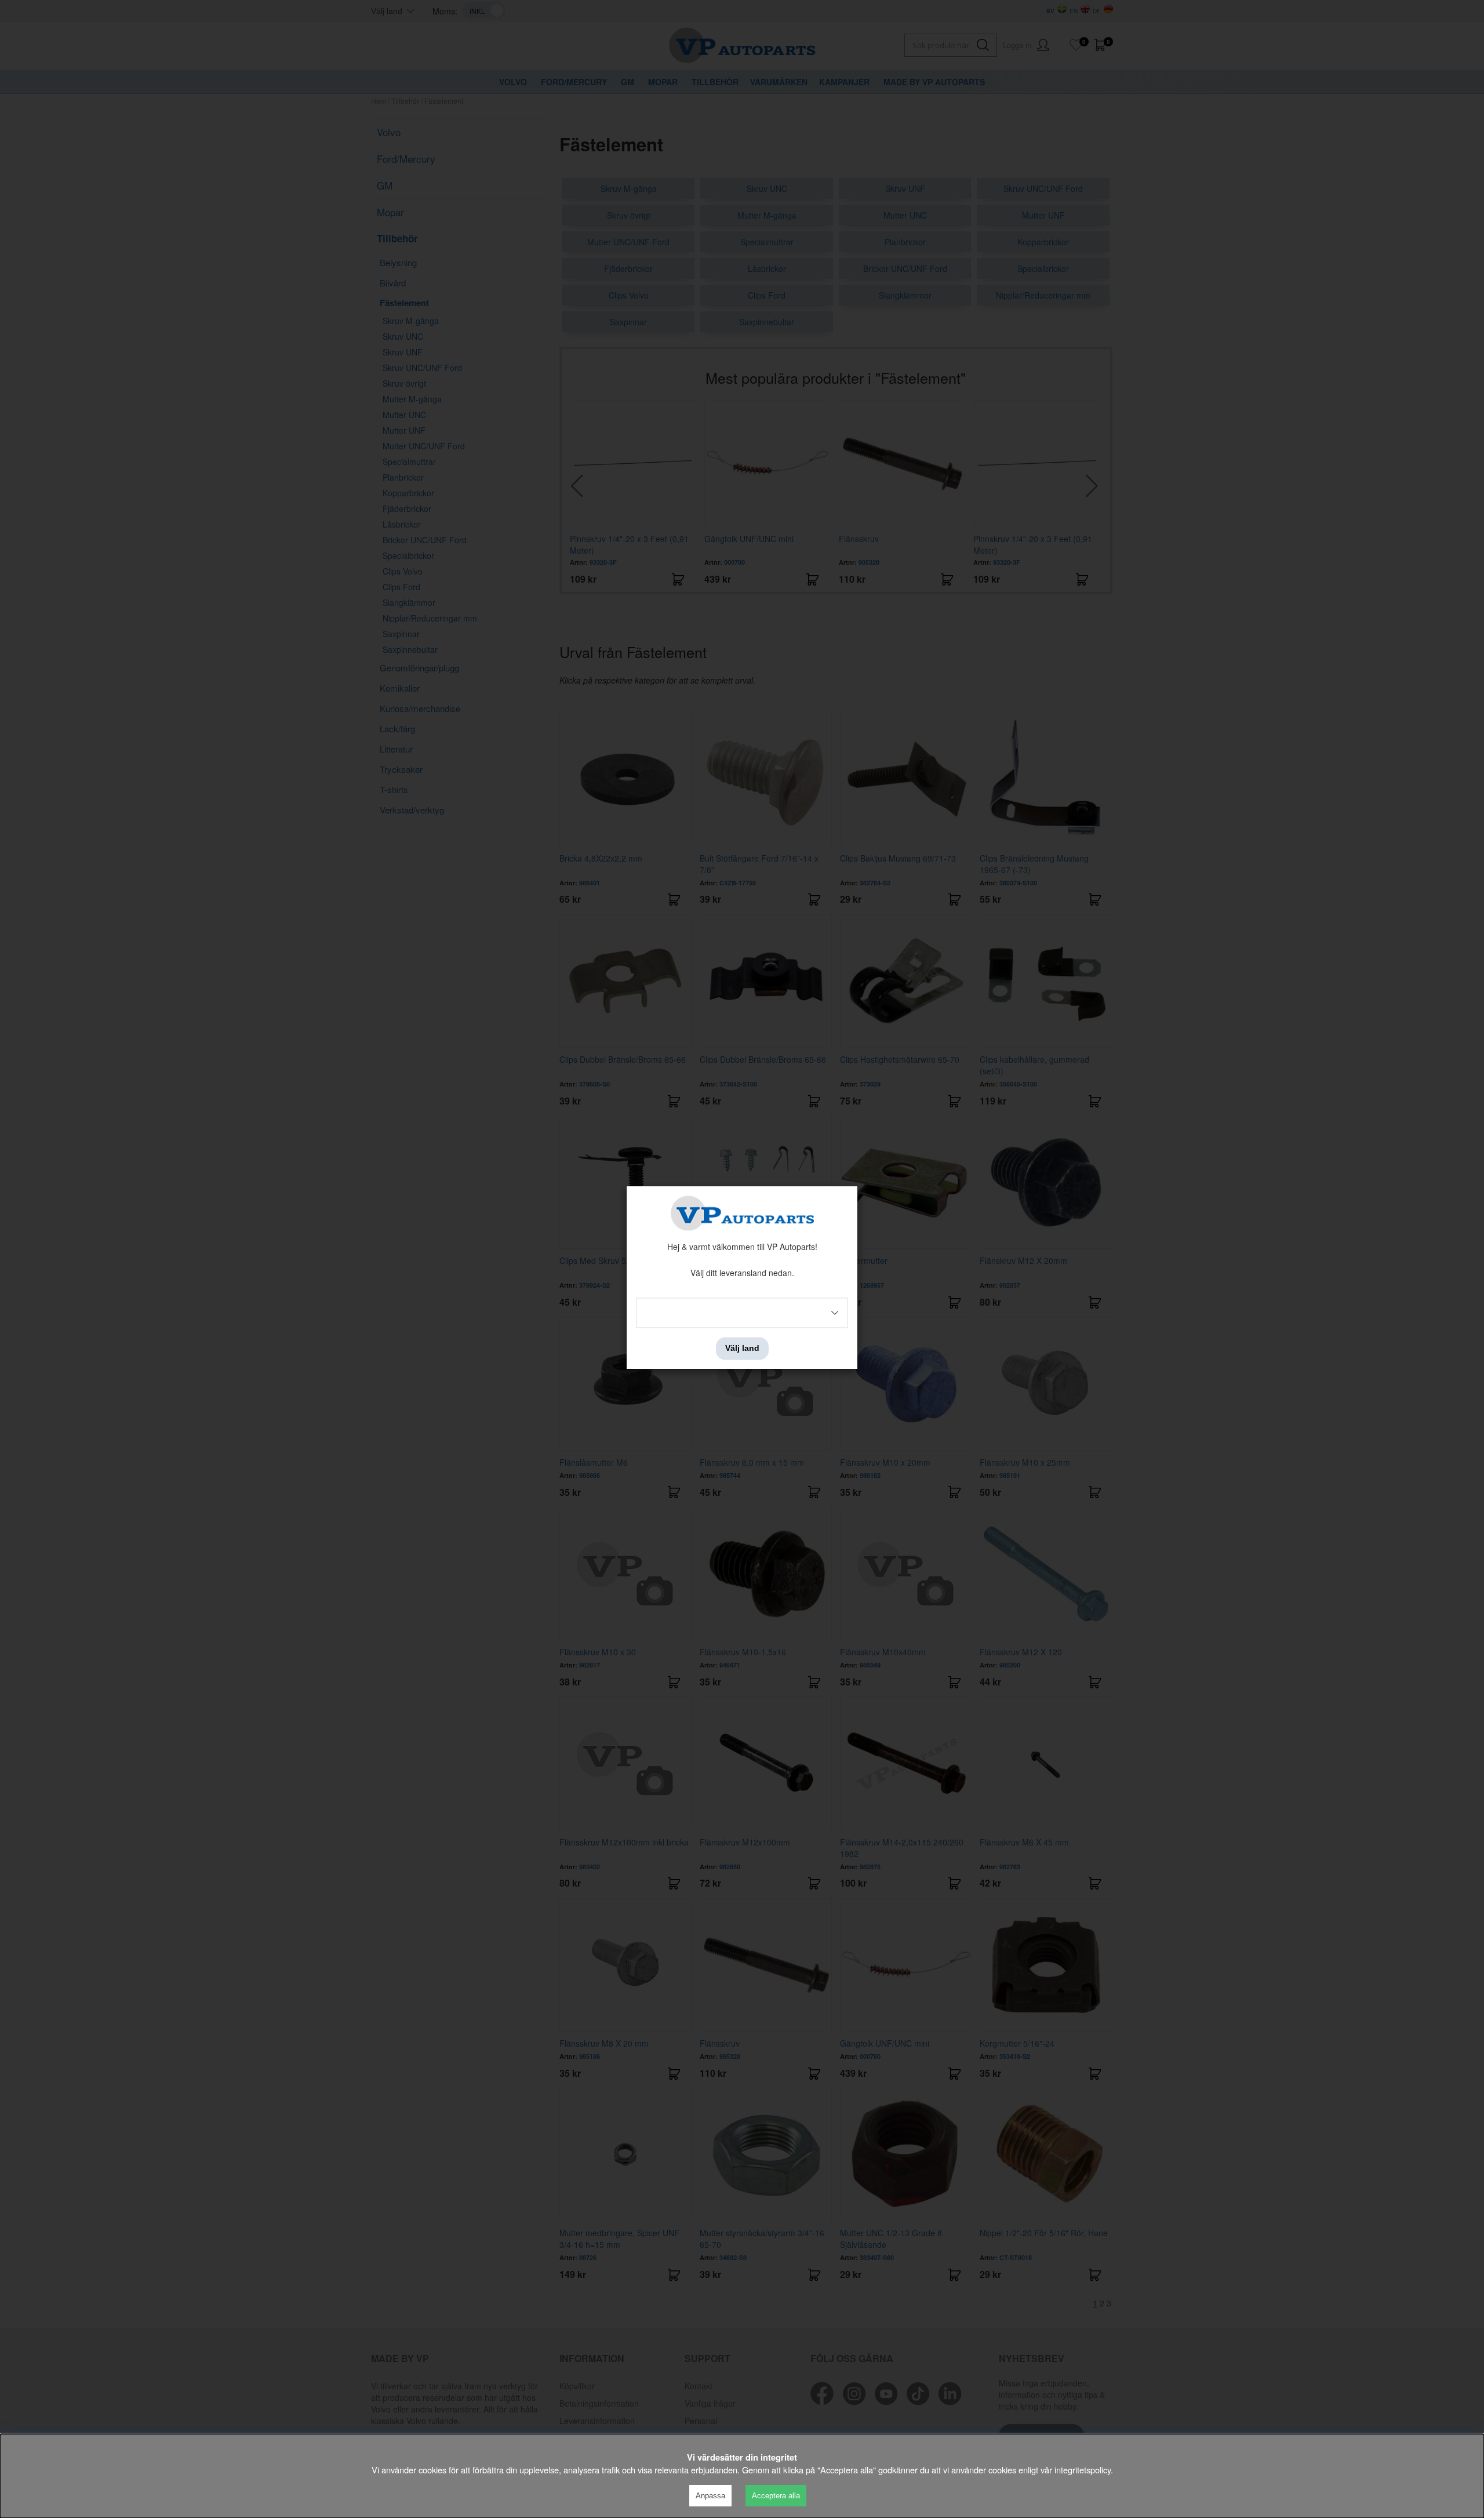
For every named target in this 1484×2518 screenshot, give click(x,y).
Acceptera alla (776, 2496)
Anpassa (710, 2496)
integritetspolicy (1083, 2470)
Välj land (742, 1349)
